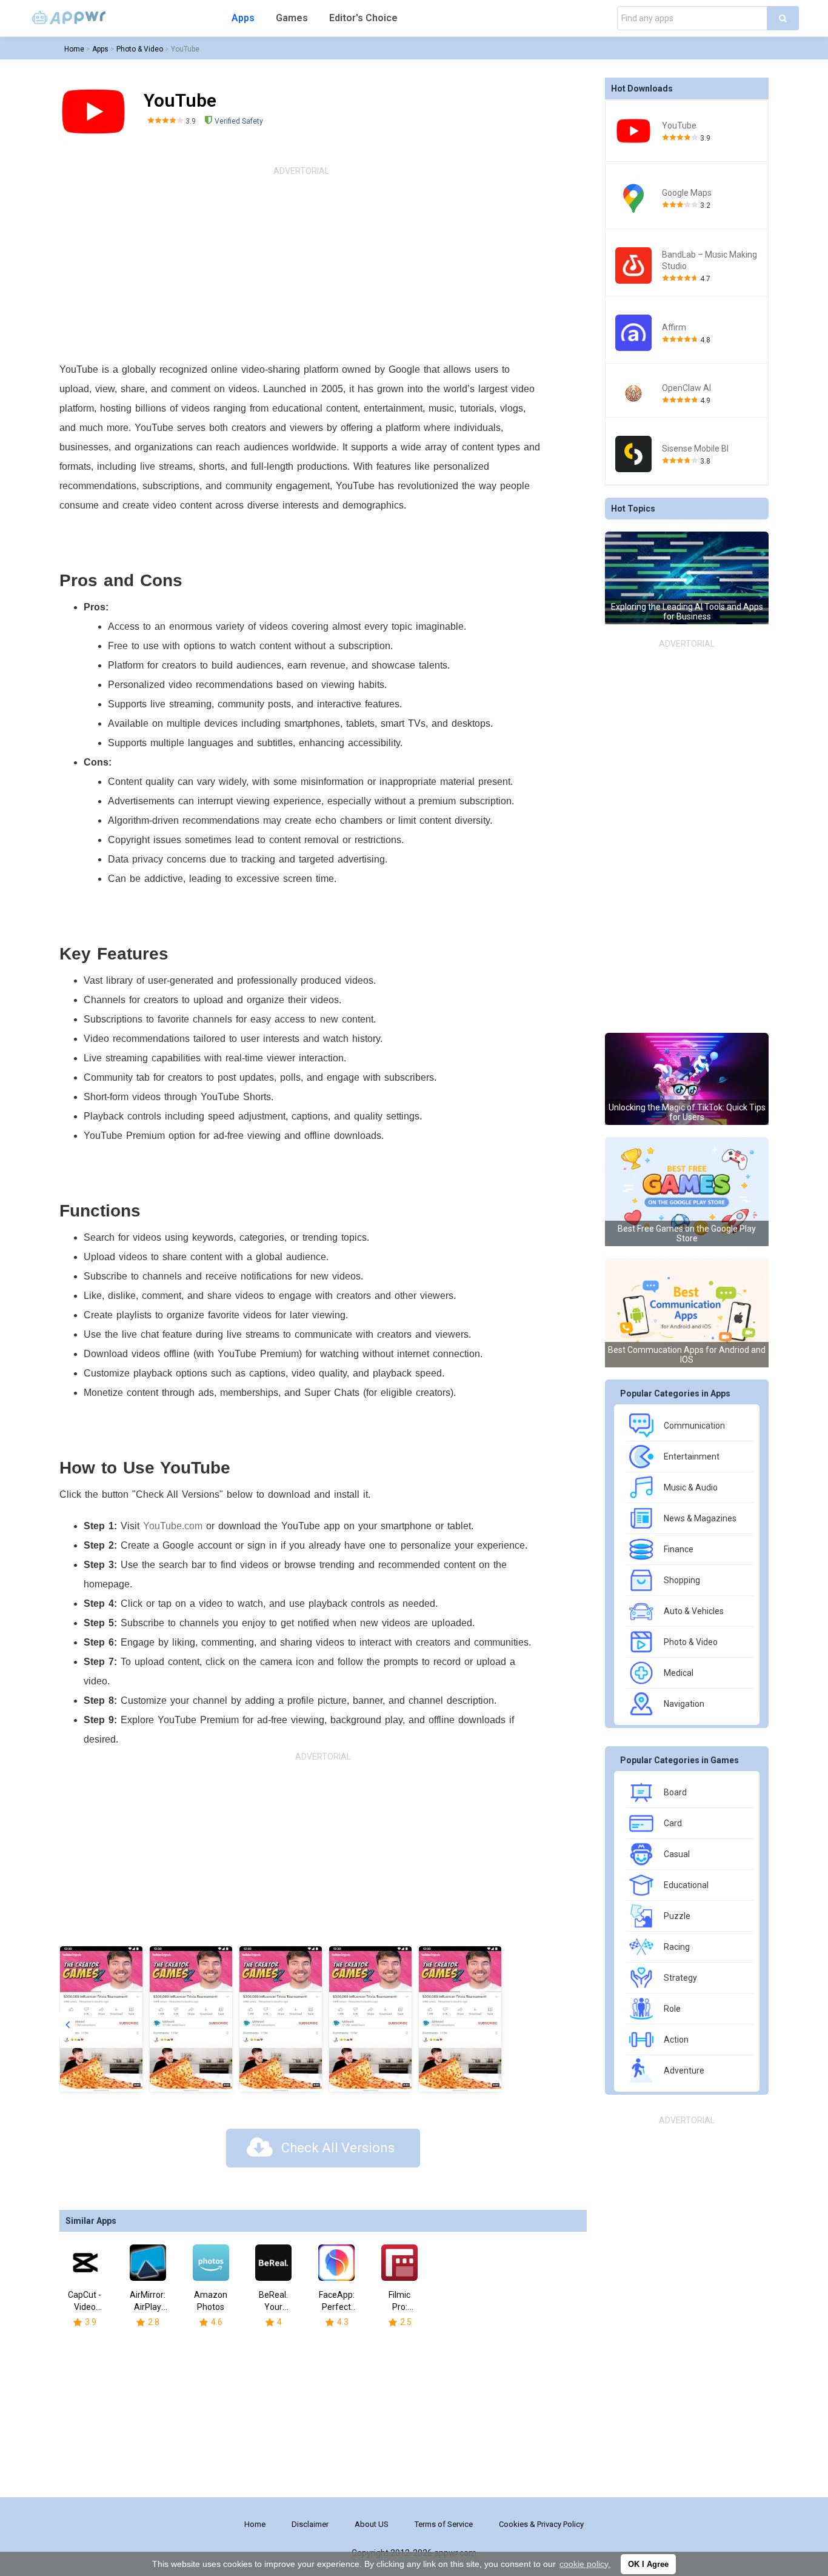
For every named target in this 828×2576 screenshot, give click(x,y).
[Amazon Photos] (211, 2263)
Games (292, 18)
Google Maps (687, 193)
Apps (243, 18)
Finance (679, 1549)
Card (673, 1823)
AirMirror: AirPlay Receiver (148, 2307)
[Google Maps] (634, 198)
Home (74, 49)
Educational (686, 1885)
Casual (677, 1854)
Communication (694, 1426)
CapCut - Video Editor (85, 2307)
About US (372, 2524)
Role (672, 2009)
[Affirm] (634, 333)
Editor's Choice (363, 18)
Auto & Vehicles (694, 1611)
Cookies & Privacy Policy (541, 2524)
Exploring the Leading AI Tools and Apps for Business (687, 612)
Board (675, 1792)
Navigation (684, 1704)
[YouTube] (634, 131)
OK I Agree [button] (648, 2564)
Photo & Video (140, 49)
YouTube (185, 49)
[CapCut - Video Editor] (85, 2263)
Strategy (680, 1978)
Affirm (674, 327)
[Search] (783, 18)
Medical (679, 1673)
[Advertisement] (301, 269)
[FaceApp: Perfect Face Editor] (336, 2263)
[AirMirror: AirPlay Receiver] (148, 2263)
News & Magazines (700, 1518)
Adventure (684, 2070)
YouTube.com (173, 1526)
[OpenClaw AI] (634, 394)
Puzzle (677, 1916)
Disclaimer (310, 2524)
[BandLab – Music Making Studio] (634, 265)
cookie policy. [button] (585, 2564)
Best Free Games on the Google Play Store (687, 1233)
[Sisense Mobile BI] (634, 454)
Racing (677, 1947)
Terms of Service (444, 2524)
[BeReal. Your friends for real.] (273, 2263)
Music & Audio (691, 1487)
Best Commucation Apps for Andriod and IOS (687, 1355)
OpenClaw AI (686, 388)
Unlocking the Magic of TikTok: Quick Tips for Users (687, 1112)
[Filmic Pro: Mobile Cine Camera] (399, 2263)
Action (676, 2040)
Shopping (682, 1580)
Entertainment (692, 1457)
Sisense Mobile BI (695, 449)
